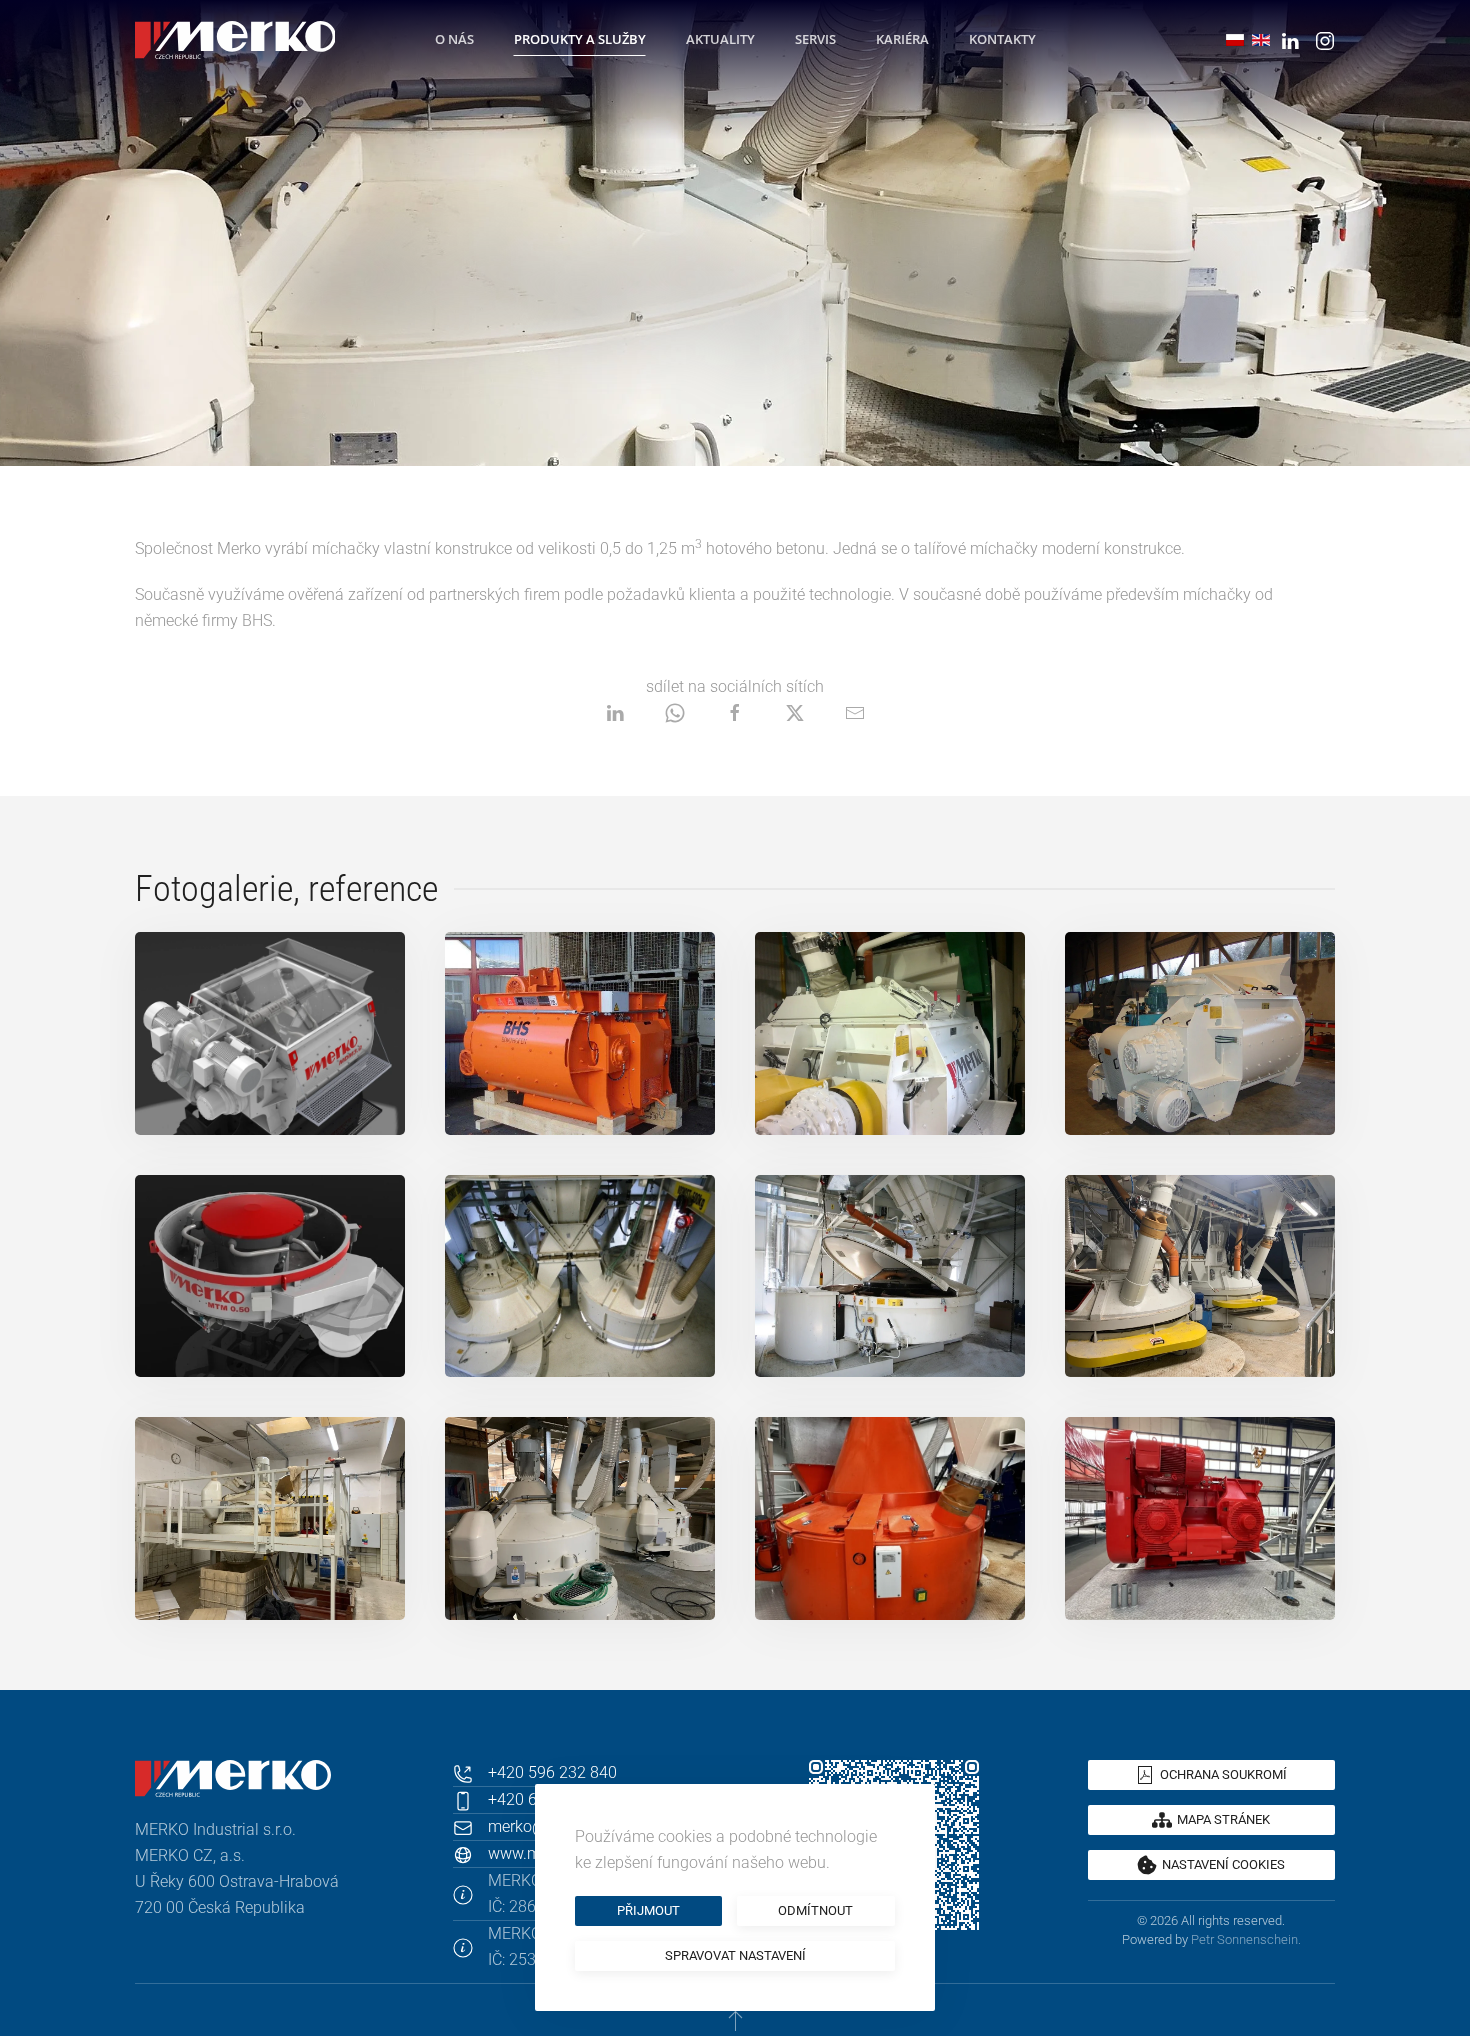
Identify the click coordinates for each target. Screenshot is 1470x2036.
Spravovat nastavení (735, 1955)
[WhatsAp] (675, 712)
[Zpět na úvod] (235, 40)
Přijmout (648, 1910)
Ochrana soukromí (1223, 1774)
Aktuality (720, 39)
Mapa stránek (1223, 1819)
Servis (815, 39)
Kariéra (902, 39)
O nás (454, 39)
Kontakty (1002, 39)
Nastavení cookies (1223, 1864)
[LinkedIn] (615, 712)
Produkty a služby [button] (580, 39)
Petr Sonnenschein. (1246, 1939)
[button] (270, 1033)
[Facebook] (735, 712)
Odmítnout (815, 1910)
